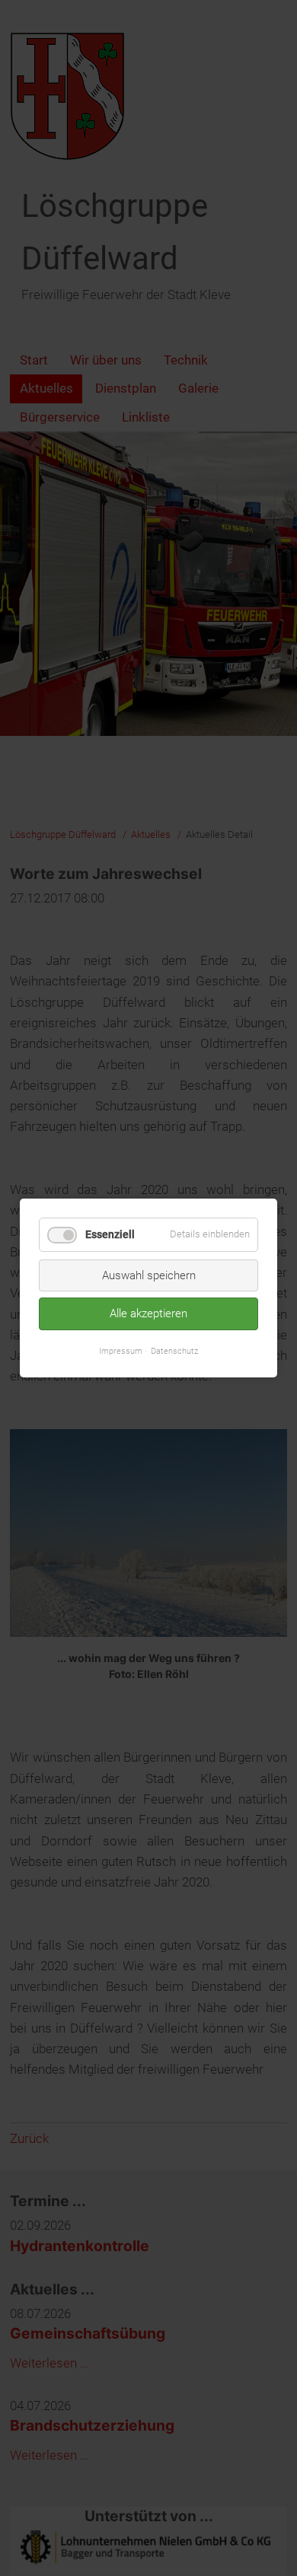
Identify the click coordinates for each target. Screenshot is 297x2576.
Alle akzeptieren (148, 1313)
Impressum (121, 1350)
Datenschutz (174, 1350)
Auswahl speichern (149, 1275)
